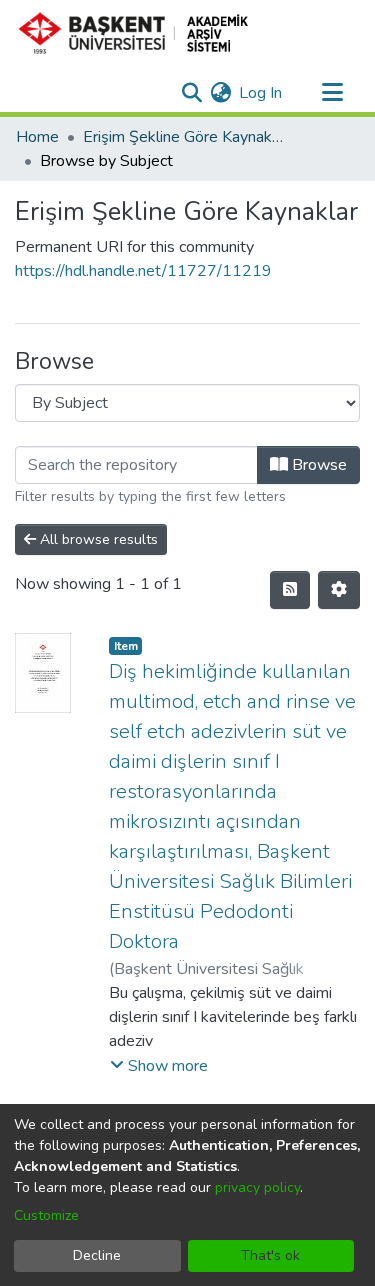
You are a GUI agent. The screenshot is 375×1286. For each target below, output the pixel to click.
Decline (97, 1255)
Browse (317, 465)
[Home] (141, 33)
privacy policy (257, 1187)
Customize (46, 1215)
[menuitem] (220, 93)
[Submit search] (191, 93)
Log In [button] (261, 93)
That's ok (270, 1255)
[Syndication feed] (290, 590)
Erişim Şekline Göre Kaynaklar (183, 137)
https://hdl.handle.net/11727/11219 (143, 271)
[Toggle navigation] (332, 93)
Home (37, 137)
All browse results (97, 539)
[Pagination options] (339, 590)
